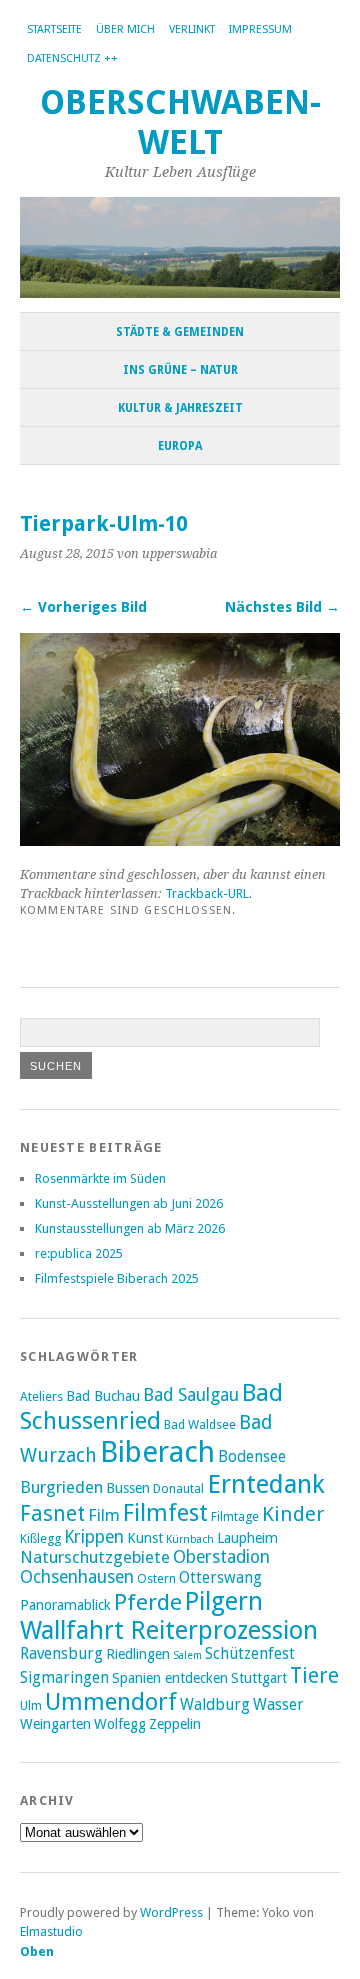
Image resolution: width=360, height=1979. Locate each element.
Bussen (128, 1488)
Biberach (157, 1452)
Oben (37, 1951)
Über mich (125, 29)
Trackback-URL (207, 893)
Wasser (278, 1705)
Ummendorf (111, 1702)
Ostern (156, 1578)
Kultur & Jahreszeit (180, 408)
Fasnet (52, 1513)
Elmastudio (51, 1931)
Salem (187, 1655)
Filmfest (165, 1513)
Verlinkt (192, 29)
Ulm (31, 1705)
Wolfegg (120, 1724)
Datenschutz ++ (72, 58)
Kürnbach (190, 1539)
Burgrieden (61, 1487)
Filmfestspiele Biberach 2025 (117, 1278)
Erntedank (266, 1484)
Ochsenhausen (77, 1577)
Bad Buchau (103, 1396)
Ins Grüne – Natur (180, 370)
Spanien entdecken (170, 1678)
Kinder (293, 1514)
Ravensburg (61, 1654)
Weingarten (55, 1724)
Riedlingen (138, 1654)
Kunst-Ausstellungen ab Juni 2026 (129, 1203)
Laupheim (247, 1538)
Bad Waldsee (200, 1424)
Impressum (260, 29)
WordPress (171, 1912)
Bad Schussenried (151, 1407)
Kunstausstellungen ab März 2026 (130, 1228)
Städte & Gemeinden (180, 332)
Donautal (178, 1488)
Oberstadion (221, 1557)
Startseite (54, 29)
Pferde (148, 1602)
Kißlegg (40, 1538)
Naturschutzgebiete (95, 1557)
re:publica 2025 (79, 1253)
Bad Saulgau (191, 1395)
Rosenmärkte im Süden (100, 1178)
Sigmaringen (64, 1678)
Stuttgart (259, 1678)
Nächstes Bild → (282, 607)
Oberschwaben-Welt (180, 122)
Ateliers (41, 1396)
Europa (180, 446)
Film (104, 1515)
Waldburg (215, 1705)
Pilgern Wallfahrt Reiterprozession (169, 1616)
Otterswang (220, 1578)
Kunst (145, 1538)
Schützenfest (250, 1654)
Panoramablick (65, 1605)
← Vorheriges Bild (83, 607)
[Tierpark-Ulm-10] (180, 840)
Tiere (314, 1675)
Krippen (94, 1537)
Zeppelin (175, 1724)
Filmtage (235, 1516)
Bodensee (252, 1457)
